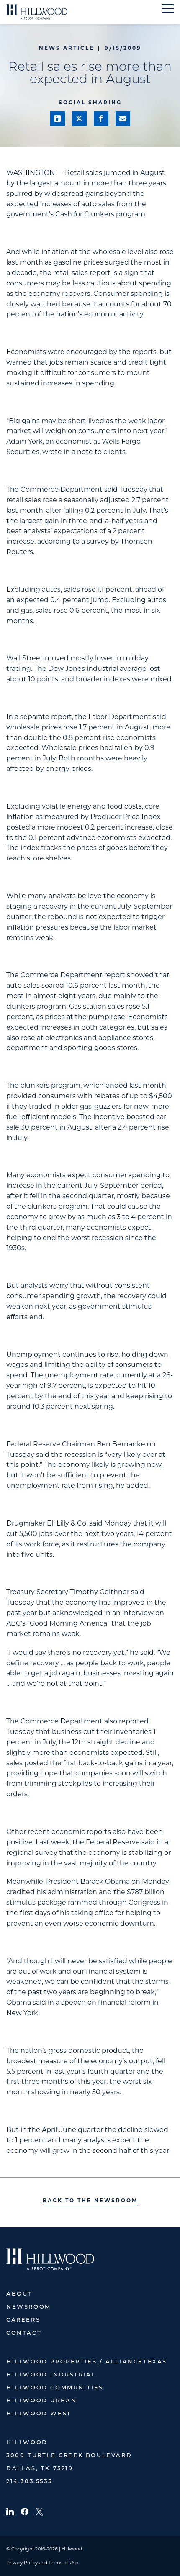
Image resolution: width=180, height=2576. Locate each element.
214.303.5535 (29, 2482)
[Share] (58, 119)
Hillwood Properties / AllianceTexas (87, 2362)
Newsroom (29, 2307)
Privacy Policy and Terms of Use (42, 2563)
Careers (23, 2320)
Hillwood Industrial (51, 2375)
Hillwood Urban (41, 2401)
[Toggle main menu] (168, 9)
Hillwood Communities (55, 2388)
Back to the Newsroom (90, 2200)
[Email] (123, 119)
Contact (24, 2333)
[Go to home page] (37, 12)
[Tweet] (79, 119)
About (19, 2294)
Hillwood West (39, 2414)
